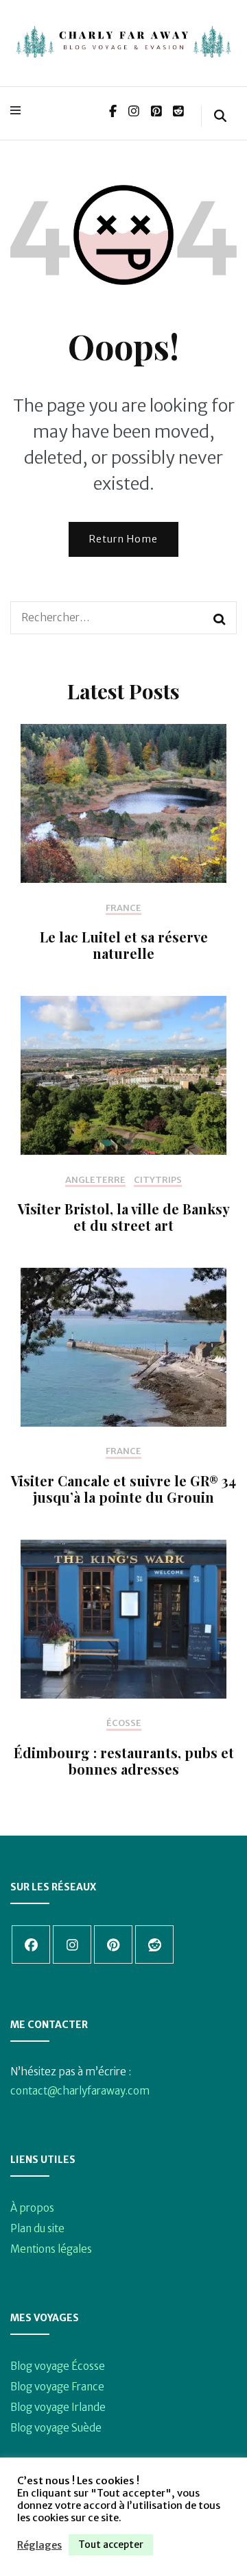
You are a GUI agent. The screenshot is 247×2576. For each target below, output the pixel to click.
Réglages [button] (39, 2545)
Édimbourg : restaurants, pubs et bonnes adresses (124, 1761)
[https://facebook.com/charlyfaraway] (31, 1944)
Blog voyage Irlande (58, 2407)
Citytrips (158, 1180)
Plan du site (37, 2228)
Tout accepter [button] (111, 2544)
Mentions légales (51, 2249)
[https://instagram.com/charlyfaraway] (72, 1944)
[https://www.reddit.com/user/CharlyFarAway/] (154, 1944)
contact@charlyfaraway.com (80, 2091)
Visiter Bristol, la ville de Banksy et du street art (124, 1217)
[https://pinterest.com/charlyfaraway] (113, 1944)
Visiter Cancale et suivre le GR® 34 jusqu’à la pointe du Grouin (123, 1489)
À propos (32, 2208)
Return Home (123, 539)
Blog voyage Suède (56, 2428)
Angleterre (95, 1180)
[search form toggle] (220, 116)
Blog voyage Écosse (58, 2366)
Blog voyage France (57, 2387)
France (123, 908)
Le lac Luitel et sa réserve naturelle (124, 945)
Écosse (124, 1723)
